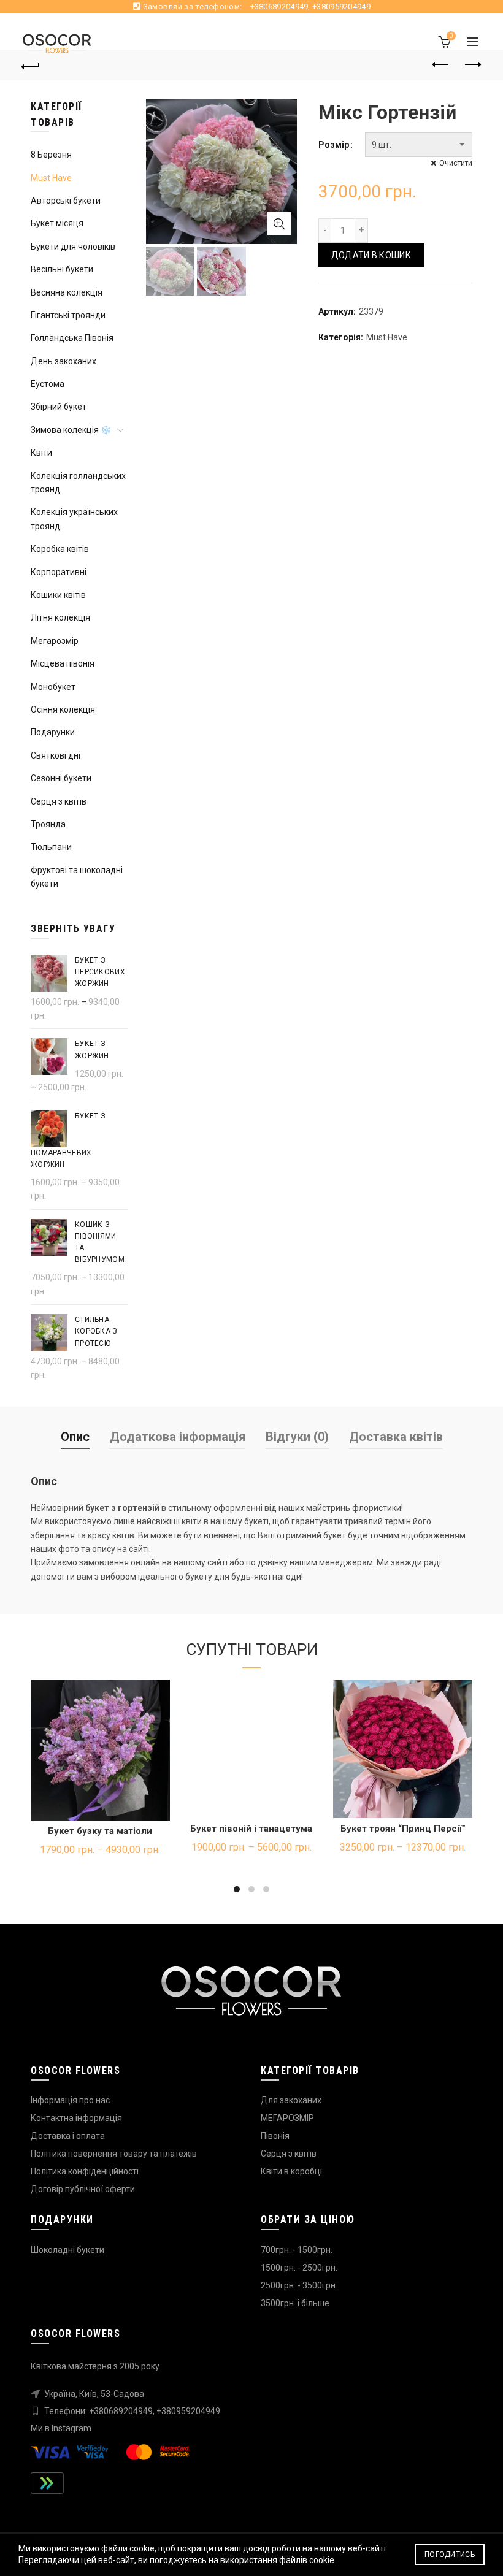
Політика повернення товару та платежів (114, 2154)
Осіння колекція (63, 709)
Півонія (275, 2136)
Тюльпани (51, 847)
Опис (75, 1437)
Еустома (48, 384)
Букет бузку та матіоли (100, 1831)
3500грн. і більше (295, 2303)
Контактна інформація (76, 2118)
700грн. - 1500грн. (297, 2250)
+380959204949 (341, 6)
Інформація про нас (70, 2100)
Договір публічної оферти (83, 2189)
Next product (472, 65)
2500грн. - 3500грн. (299, 2285)
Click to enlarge (279, 224)
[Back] (31, 65)
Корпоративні (59, 572)
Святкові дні (56, 755)
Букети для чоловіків (73, 247)
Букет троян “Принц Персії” (403, 1829)
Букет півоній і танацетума (251, 1829)
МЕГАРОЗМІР (287, 2118)
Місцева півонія (63, 663)
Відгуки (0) (297, 1437)
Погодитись (450, 2555)
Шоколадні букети (67, 2250)
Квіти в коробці (291, 2171)
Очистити (456, 163)
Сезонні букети (61, 778)
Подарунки (53, 732)
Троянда (48, 824)
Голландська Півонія (72, 338)
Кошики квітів (58, 595)
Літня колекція (60, 617)
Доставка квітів (396, 1437)
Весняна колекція (67, 292)
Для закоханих (291, 2100)
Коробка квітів (60, 549)
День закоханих (63, 361)
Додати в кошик (371, 255)
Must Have (387, 337)
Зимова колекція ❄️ (71, 430)
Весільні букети (62, 269)
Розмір (334, 145)
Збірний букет (59, 407)
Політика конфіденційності (85, 2171)
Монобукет (53, 687)
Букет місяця (57, 223)
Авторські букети (66, 201)
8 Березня (51, 155)
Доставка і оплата (68, 2136)
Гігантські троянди (68, 315)
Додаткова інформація (178, 1437)
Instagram (71, 2428)
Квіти (41, 453)
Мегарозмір (55, 641)
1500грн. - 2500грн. (299, 2268)
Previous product (442, 65)
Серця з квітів (59, 801)
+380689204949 (279, 6)
